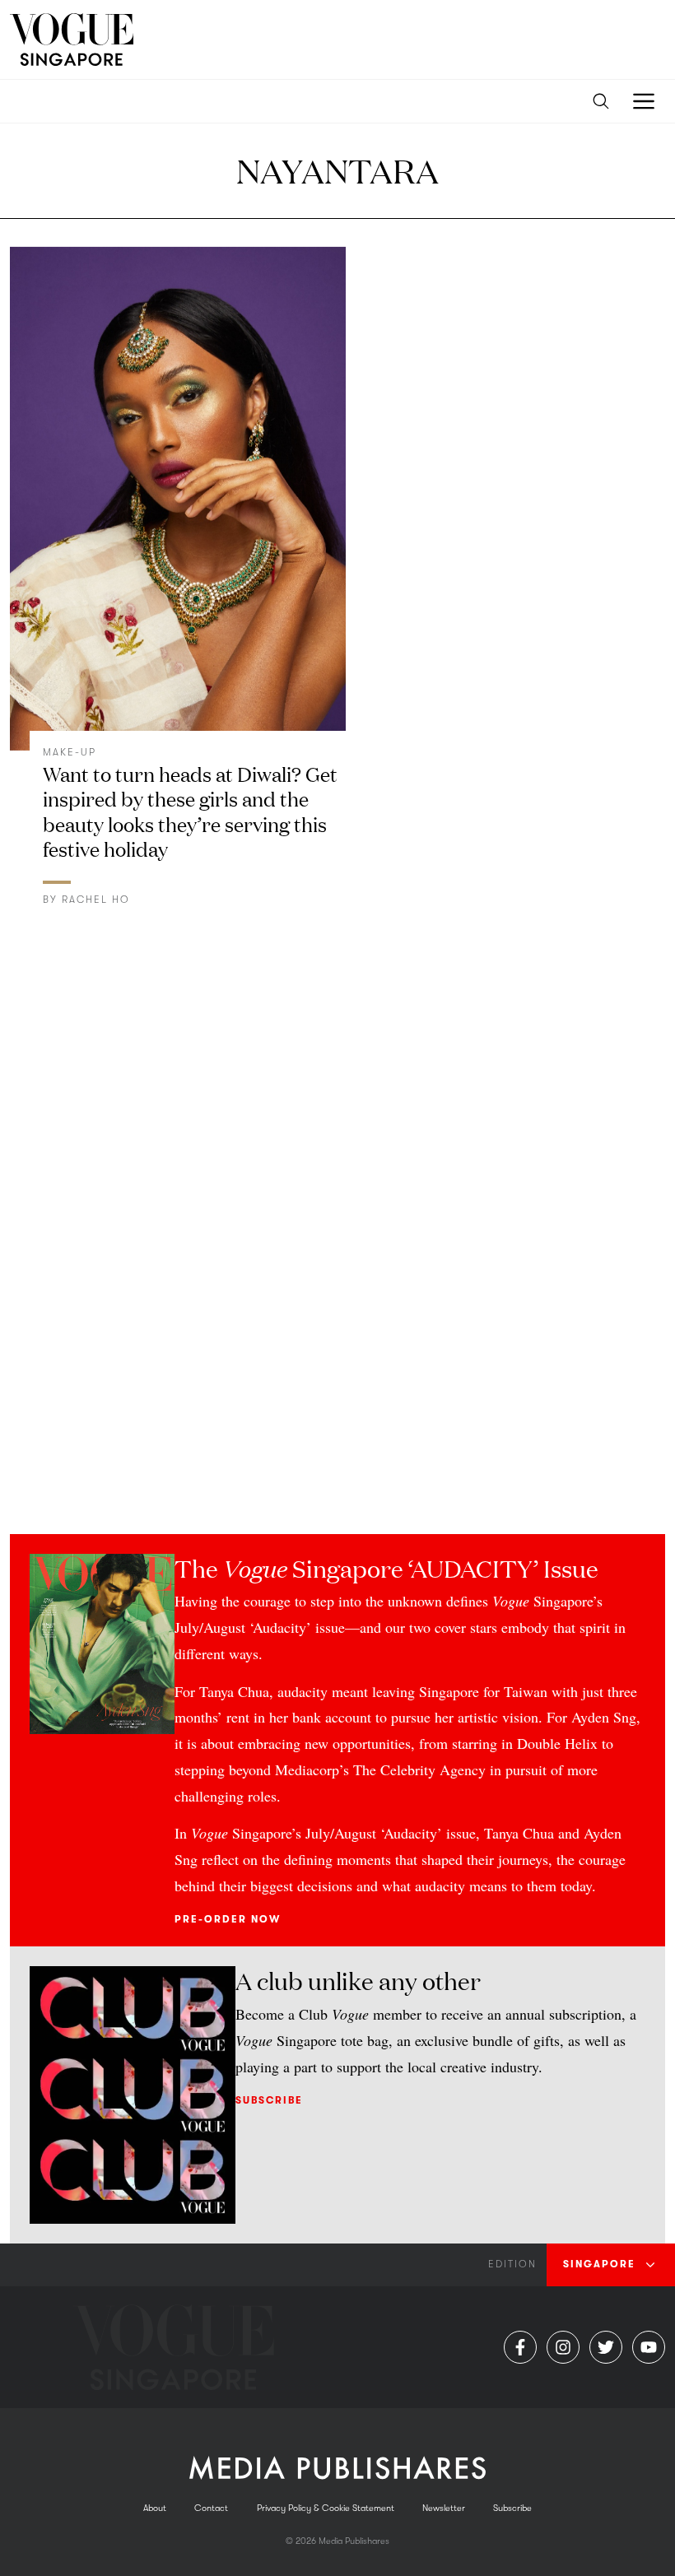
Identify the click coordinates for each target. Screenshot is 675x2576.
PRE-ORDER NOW (228, 1919)
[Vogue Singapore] (72, 40)
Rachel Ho (96, 900)
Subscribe (269, 2100)
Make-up (70, 752)
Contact (211, 2508)
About (155, 2508)
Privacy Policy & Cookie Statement (326, 2508)
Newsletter (444, 2508)
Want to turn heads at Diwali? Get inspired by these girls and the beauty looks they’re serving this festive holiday (190, 811)
